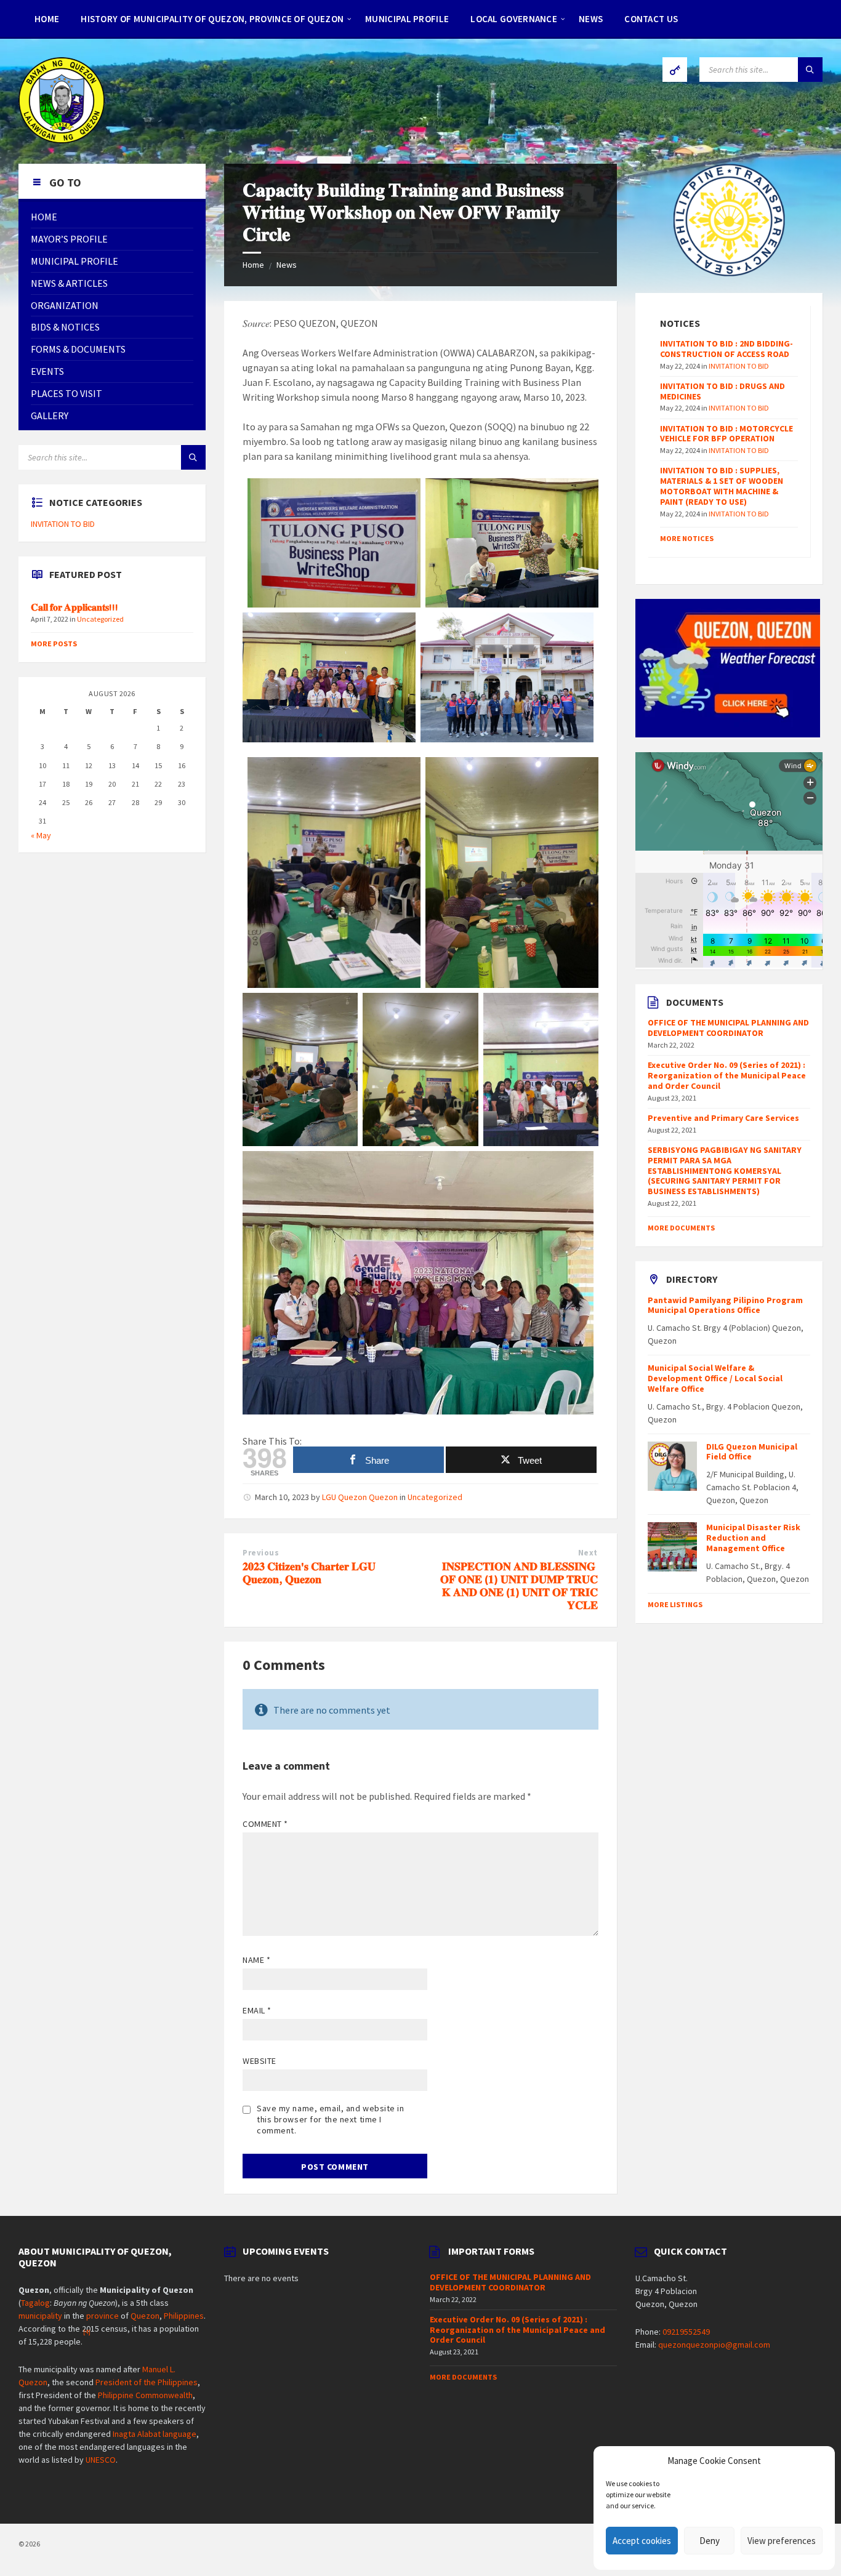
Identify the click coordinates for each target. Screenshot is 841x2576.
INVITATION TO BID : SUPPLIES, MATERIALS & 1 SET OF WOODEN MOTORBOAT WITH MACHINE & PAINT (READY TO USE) (722, 486)
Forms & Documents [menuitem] (78, 349)
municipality (40, 2316)
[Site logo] (62, 140)
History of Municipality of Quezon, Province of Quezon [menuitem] (212, 19)
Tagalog (35, 2303)
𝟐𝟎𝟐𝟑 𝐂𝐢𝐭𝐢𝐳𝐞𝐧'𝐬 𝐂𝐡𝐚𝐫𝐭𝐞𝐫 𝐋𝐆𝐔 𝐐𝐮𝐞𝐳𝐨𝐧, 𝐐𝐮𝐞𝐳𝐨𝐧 (309, 1573)
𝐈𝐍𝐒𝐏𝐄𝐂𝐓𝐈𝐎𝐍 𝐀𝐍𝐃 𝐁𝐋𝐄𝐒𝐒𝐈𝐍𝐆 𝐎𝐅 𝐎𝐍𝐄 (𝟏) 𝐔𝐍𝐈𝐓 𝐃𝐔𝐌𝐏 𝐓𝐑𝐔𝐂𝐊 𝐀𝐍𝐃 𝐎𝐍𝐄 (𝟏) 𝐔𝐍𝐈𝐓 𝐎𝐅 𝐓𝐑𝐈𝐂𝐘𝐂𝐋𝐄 (519, 1585)
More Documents (681, 1228)
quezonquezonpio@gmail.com (714, 2345)
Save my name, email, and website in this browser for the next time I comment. (331, 2119)
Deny (710, 2541)
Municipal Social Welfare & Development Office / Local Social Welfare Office (715, 1378)
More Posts (54, 644)
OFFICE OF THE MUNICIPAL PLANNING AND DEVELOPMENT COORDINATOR (728, 1028)
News (287, 265)
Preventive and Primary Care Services (723, 1118)
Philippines (184, 2316)
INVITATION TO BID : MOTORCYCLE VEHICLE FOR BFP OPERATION (726, 434)
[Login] (675, 70)
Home (253, 265)
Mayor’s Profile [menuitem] (69, 239)
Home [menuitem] (47, 19)
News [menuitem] (591, 19)
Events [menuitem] (47, 371)
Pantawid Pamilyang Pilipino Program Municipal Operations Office (725, 1305)
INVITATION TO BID (63, 524)
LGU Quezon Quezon (360, 1497)
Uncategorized (435, 1497)
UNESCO (101, 2460)
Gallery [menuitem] (50, 415)
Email (257, 2010)
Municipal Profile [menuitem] (407, 19)
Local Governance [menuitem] (514, 19)
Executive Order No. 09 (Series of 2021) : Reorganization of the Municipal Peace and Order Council (727, 1075)
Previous (261, 1553)
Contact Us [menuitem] (651, 19)
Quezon (145, 2316)
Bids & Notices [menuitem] (65, 327)
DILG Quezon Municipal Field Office (752, 1452)
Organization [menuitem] (65, 305)
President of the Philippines (147, 2382)
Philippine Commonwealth (145, 2395)
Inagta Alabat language (155, 2434)
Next (588, 1553)
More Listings (675, 1604)
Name (256, 1960)
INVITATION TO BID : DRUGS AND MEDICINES (722, 391)
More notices (687, 538)
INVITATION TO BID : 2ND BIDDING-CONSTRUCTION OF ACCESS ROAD (726, 349)
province (103, 2316)
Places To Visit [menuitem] (66, 393)
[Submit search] (810, 70)
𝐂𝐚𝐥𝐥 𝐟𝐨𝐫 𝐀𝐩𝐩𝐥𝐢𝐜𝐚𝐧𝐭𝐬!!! (74, 607)
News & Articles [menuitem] (69, 283)
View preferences (782, 2541)
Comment (265, 1824)
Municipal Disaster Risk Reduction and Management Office (753, 1538)
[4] (87, 2332)
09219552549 (686, 2332)
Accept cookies (642, 2541)
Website (260, 2061)
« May (41, 835)
